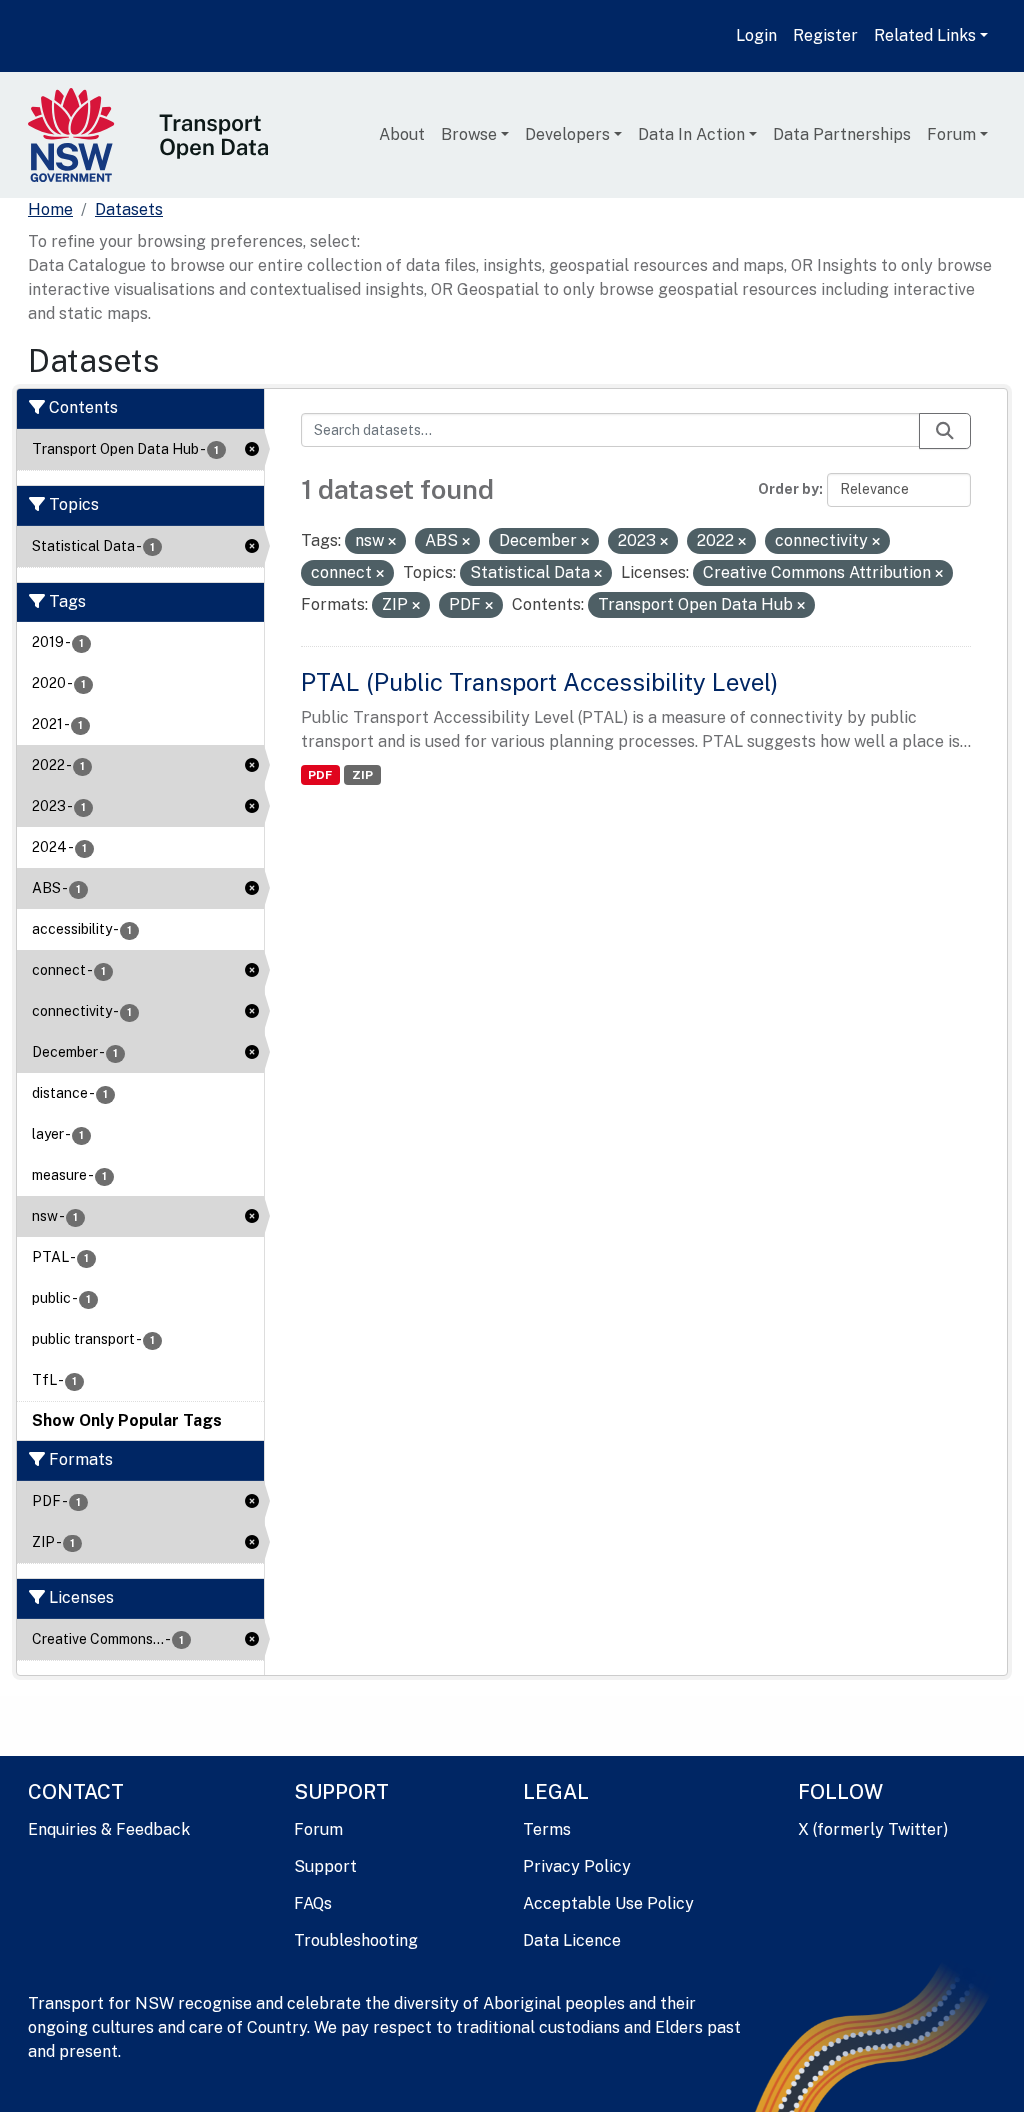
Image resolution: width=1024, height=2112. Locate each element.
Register (825, 35)
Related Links (925, 35)
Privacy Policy (577, 1866)
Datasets (129, 209)
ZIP (362, 775)
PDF (320, 775)
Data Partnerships (842, 134)
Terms (547, 1829)
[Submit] (945, 431)
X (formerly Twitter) (873, 1829)
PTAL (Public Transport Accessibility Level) (539, 682)
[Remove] (392, 542)
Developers (567, 134)
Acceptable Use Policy (608, 1903)
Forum (951, 134)
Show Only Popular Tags (127, 1420)
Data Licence (572, 1940)
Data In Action (691, 134)
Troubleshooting (356, 1940)
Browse (469, 134)
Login (756, 35)
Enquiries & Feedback (109, 1829)
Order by (788, 489)
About (402, 134)
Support (325, 1866)
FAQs (313, 1903)
